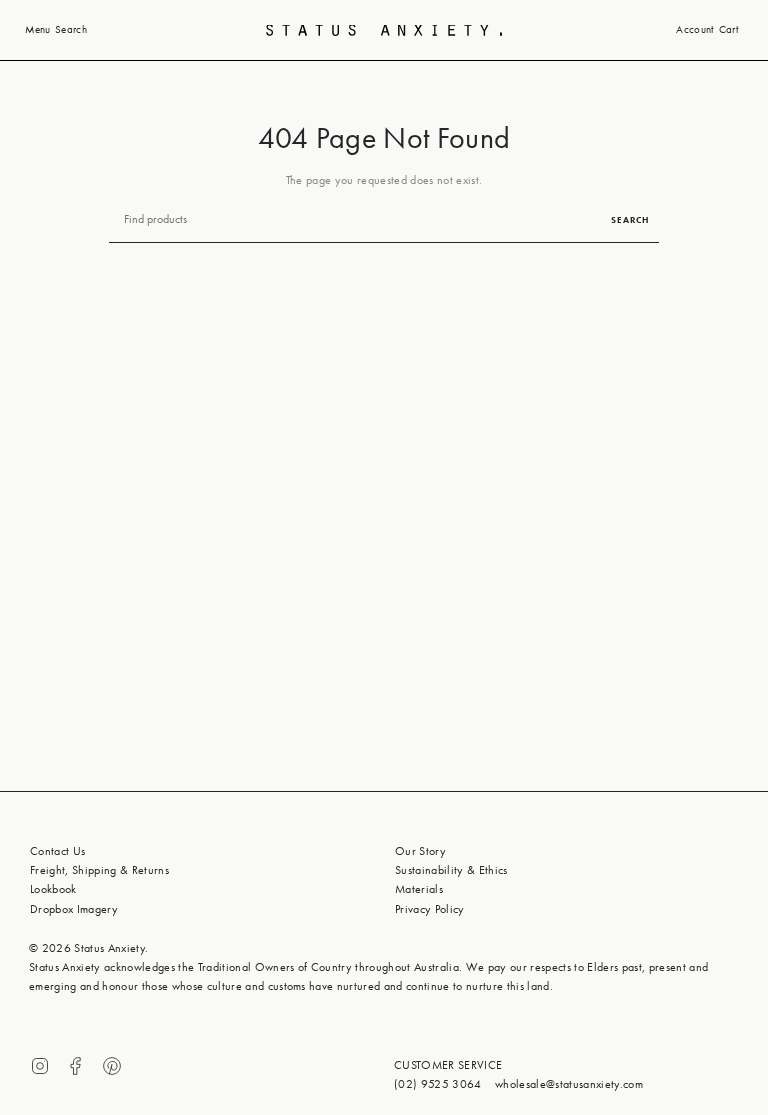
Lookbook (53, 889)
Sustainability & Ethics (451, 870)
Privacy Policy (430, 909)
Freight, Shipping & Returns (99, 870)
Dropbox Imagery (74, 909)
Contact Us (57, 851)
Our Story (420, 851)
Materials (419, 889)
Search (630, 220)
